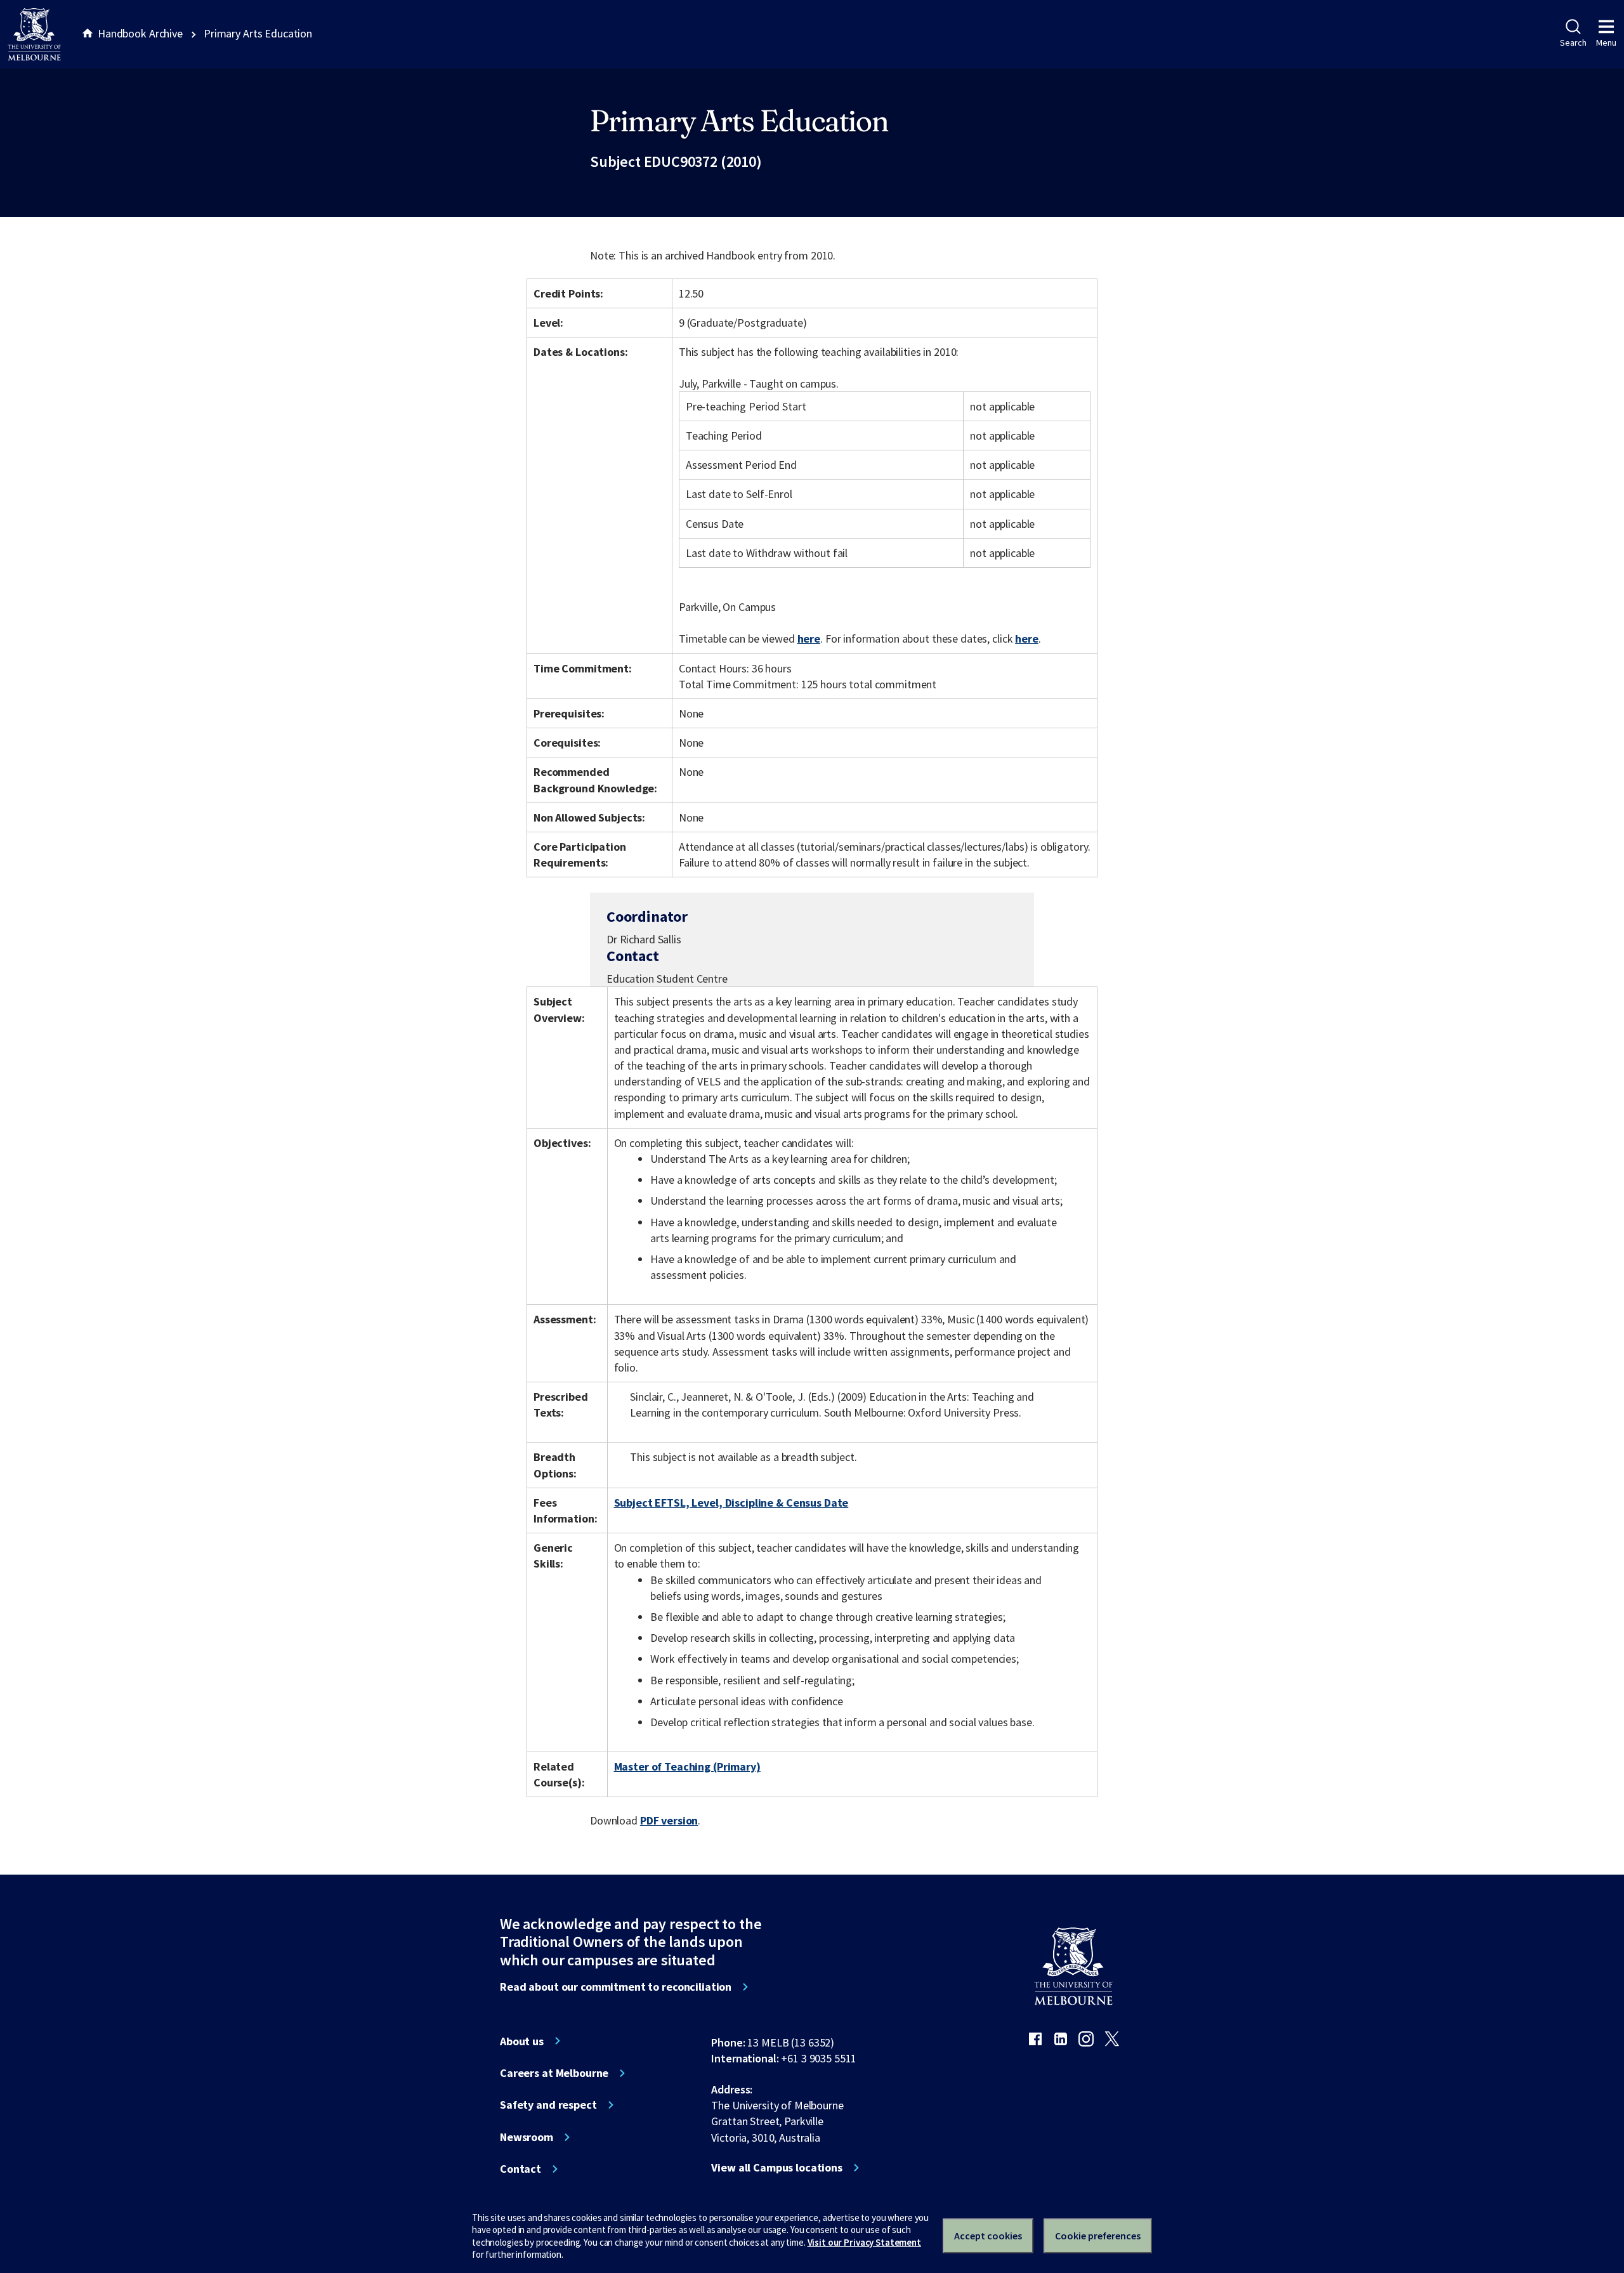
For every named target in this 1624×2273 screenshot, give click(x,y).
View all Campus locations (777, 2168)
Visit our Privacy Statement (864, 2242)
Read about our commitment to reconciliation (616, 1987)
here (809, 639)
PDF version (669, 1820)
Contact (521, 2169)
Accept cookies (988, 2236)
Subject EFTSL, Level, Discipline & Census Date (731, 1503)
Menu (1606, 43)
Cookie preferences (1098, 2236)
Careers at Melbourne (554, 2073)
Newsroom (527, 2137)
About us (522, 2041)
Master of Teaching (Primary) (687, 1766)
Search (1573, 43)
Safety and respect (548, 2105)
